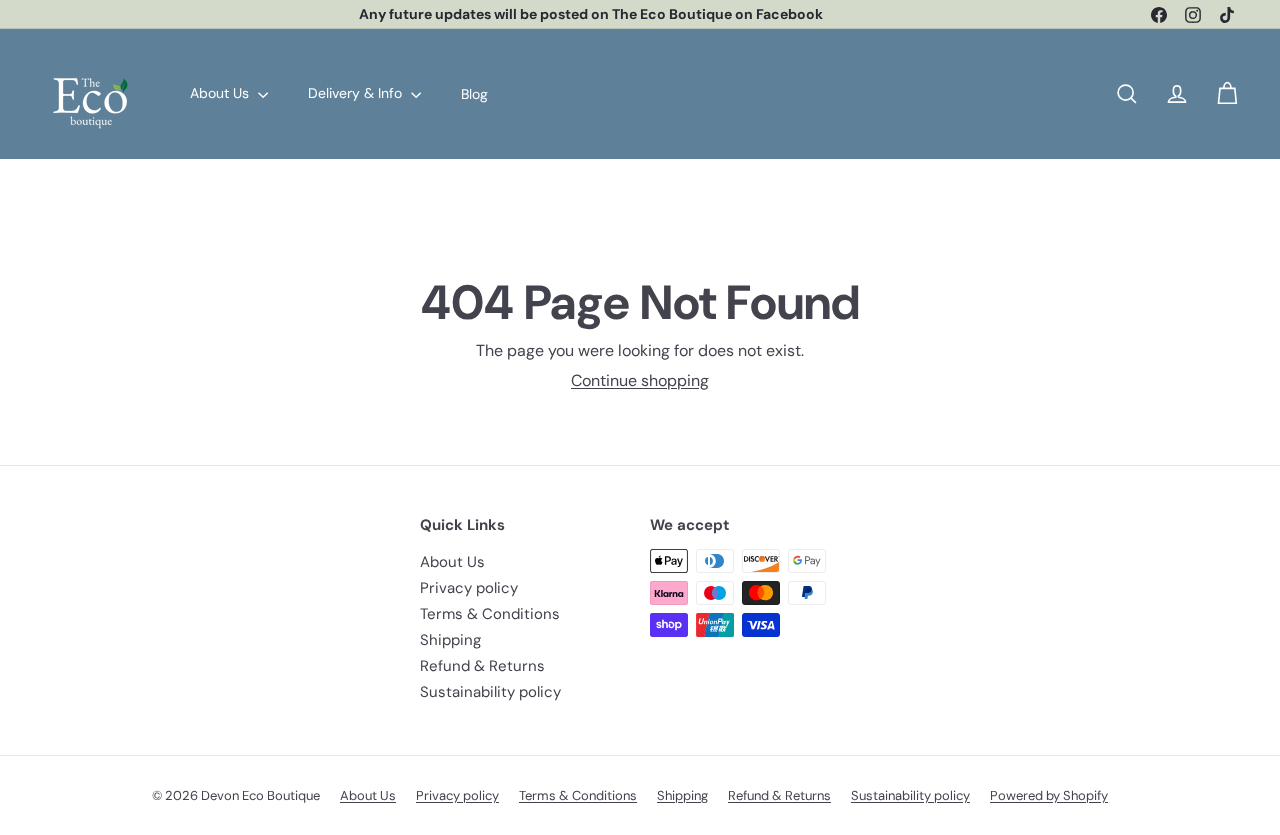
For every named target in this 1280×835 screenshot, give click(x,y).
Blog (474, 93)
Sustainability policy (490, 692)
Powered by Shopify (1049, 795)
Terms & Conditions (490, 614)
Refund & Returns (482, 666)
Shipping (450, 640)
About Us (221, 93)
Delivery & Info (357, 93)
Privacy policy (469, 588)
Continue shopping (640, 380)
